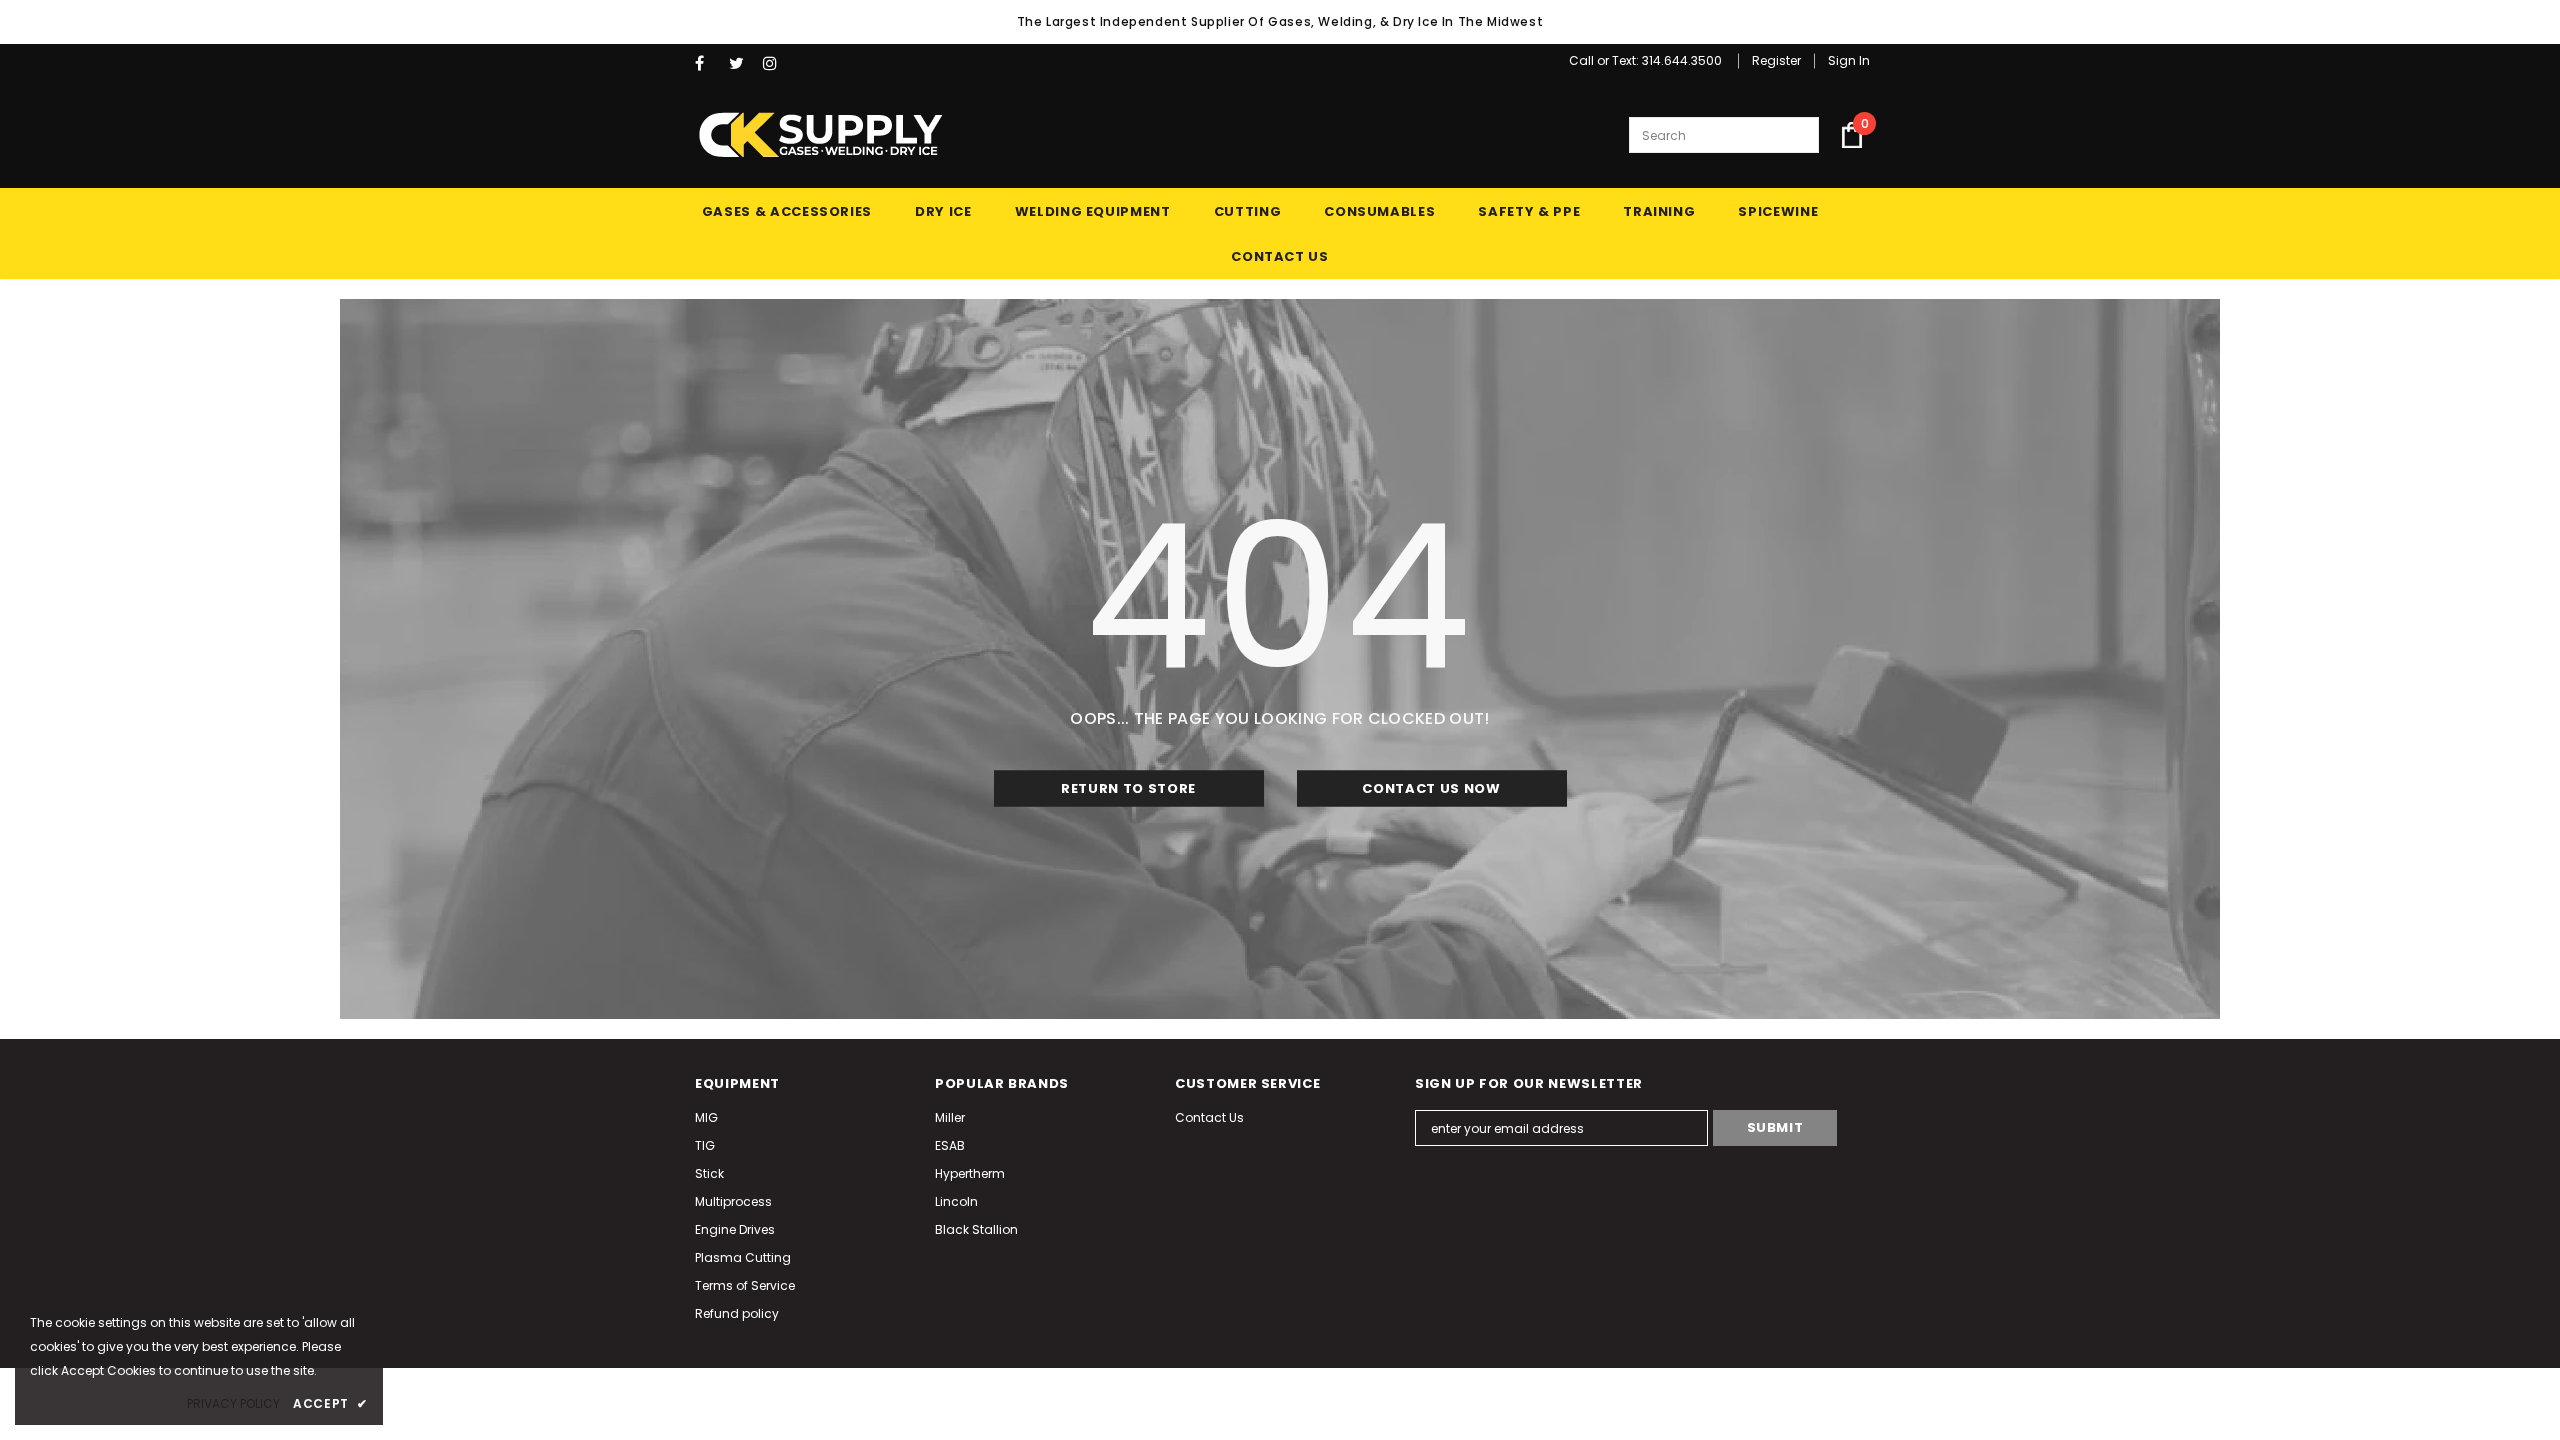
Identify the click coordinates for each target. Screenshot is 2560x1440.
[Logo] (820, 135)
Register (1776, 60)
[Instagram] (775, 63)
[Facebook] (707, 63)
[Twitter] (741, 63)
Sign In (1849, 60)
